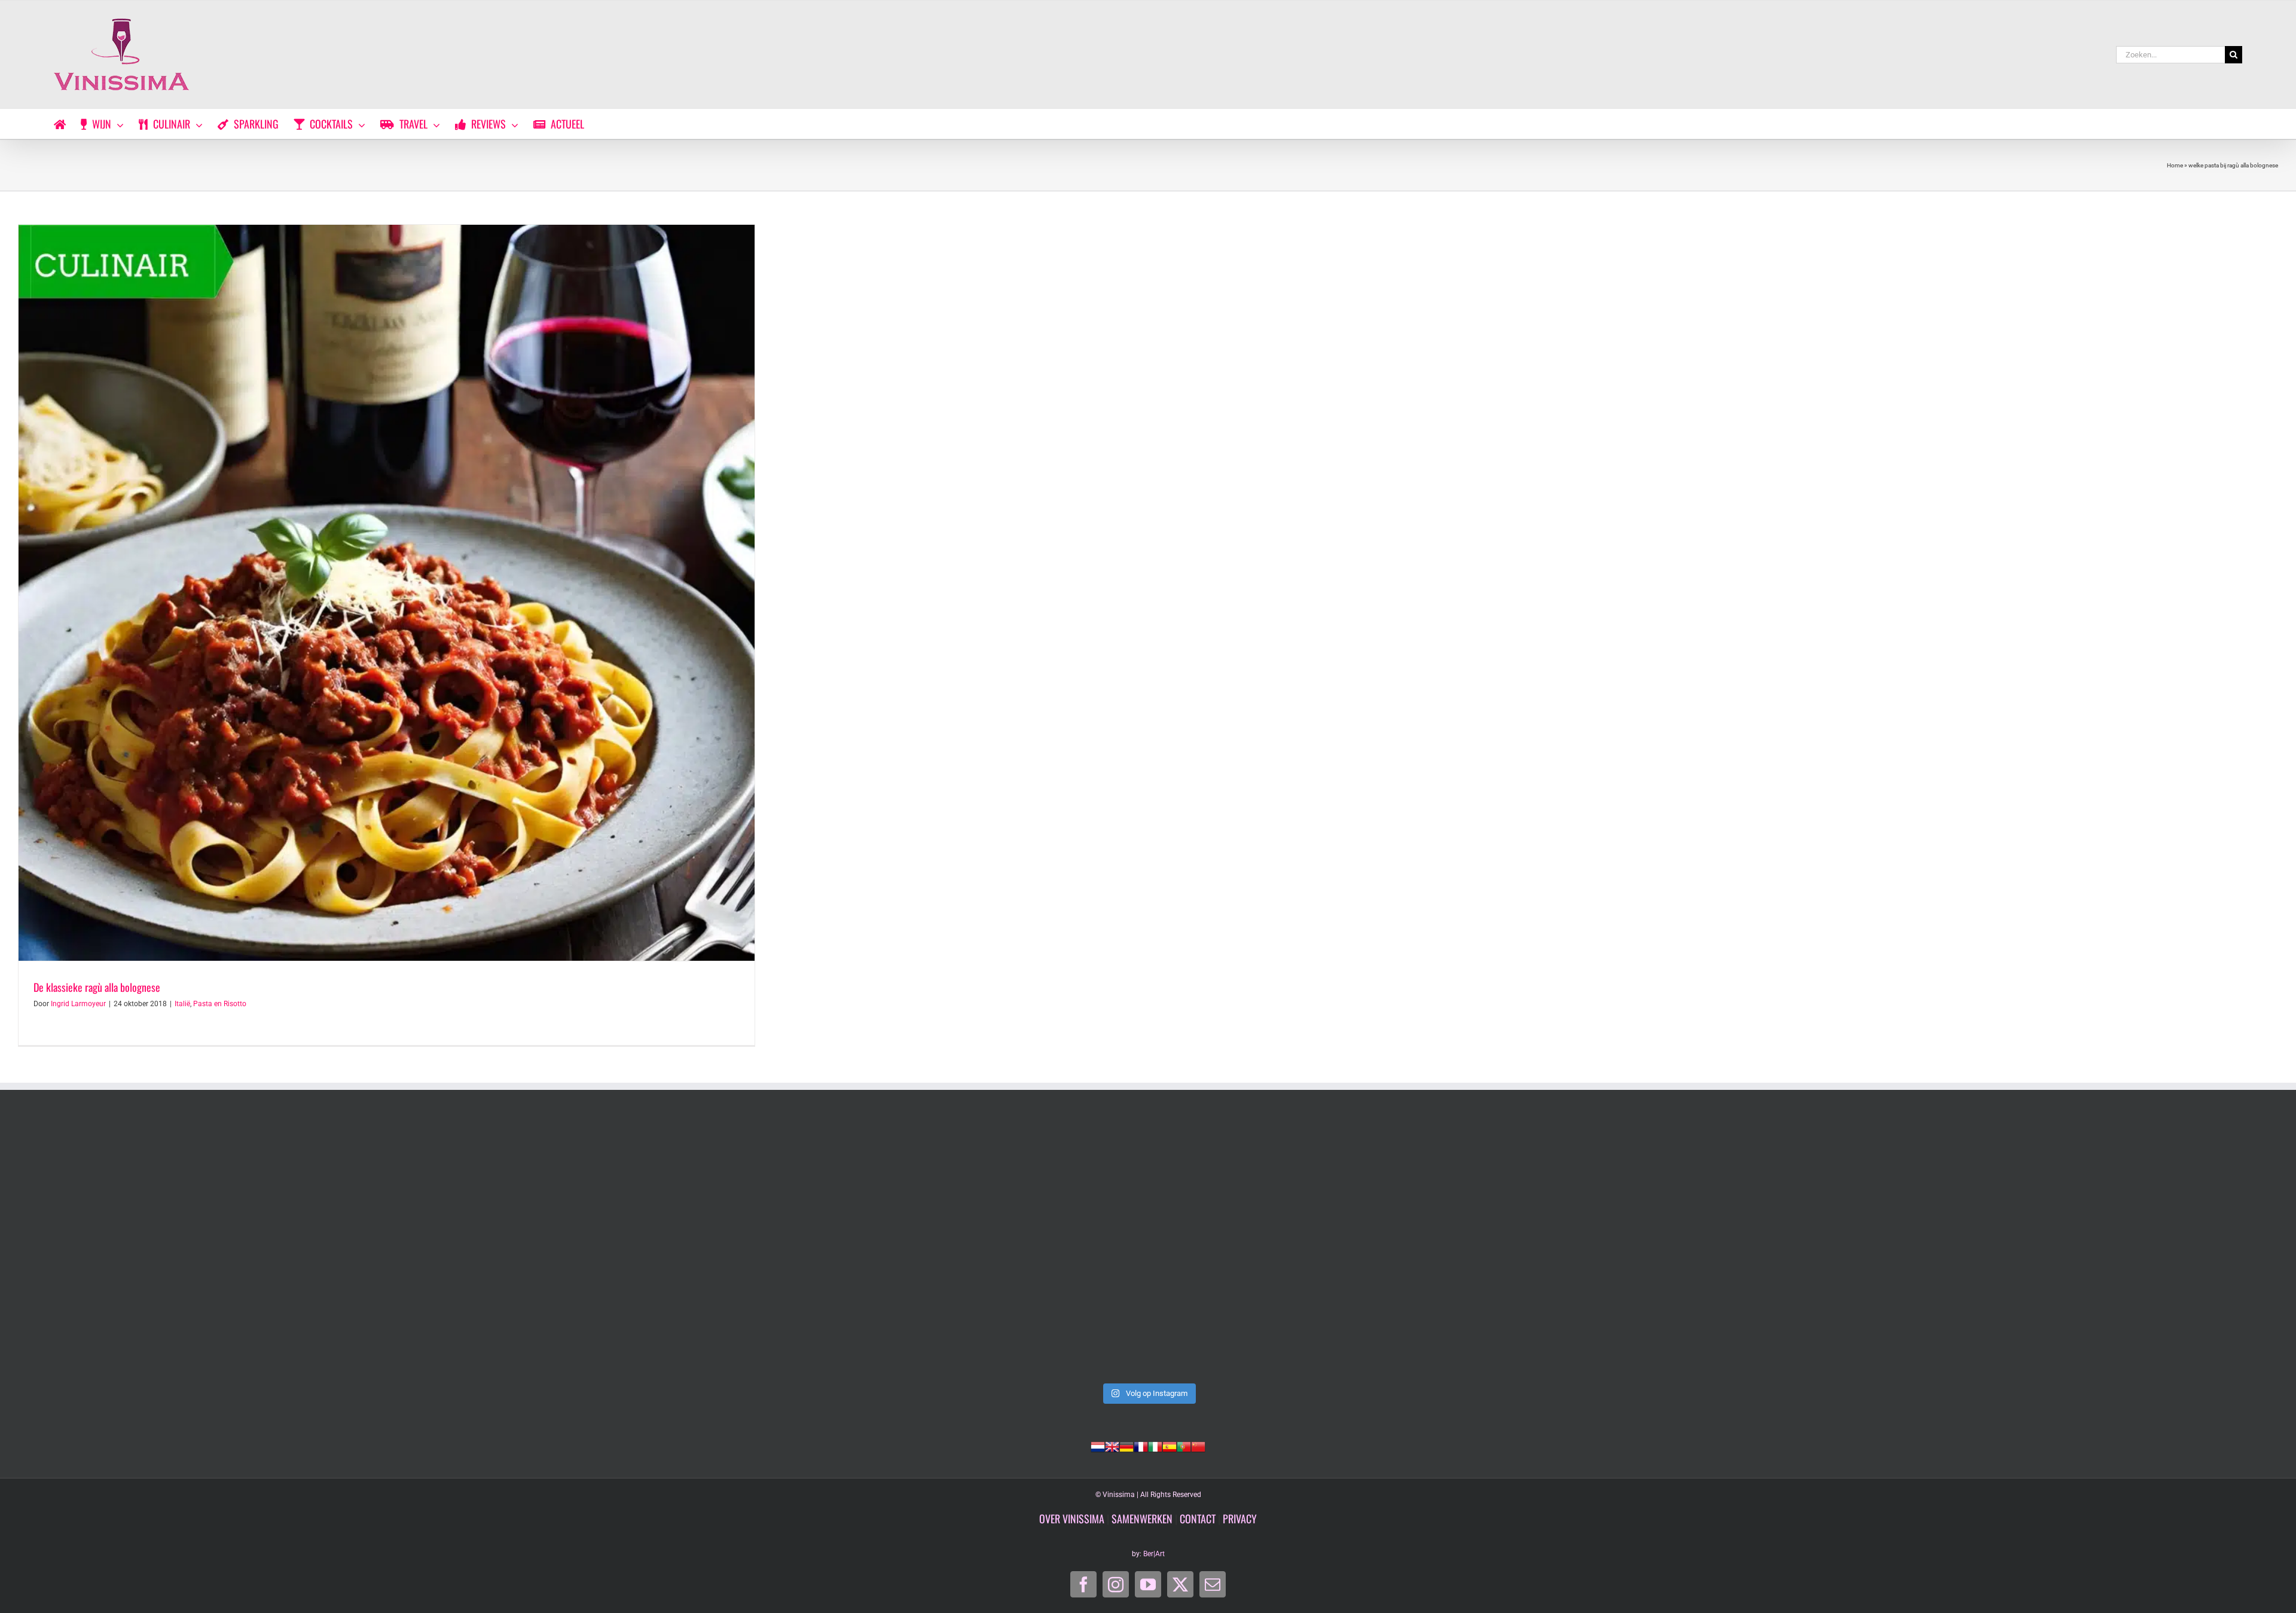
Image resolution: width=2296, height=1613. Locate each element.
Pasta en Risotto (220, 1004)
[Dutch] (1098, 1446)
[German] (1126, 1446)
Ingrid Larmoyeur (78, 1004)
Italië (182, 1004)
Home (2175, 165)
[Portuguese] (1184, 1446)
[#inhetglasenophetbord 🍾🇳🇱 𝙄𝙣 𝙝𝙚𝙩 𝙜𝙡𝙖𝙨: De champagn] (1601, 1248)
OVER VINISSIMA (1072, 1519)
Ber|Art (1154, 1554)
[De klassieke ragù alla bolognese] (387, 593)
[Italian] (1155, 1446)
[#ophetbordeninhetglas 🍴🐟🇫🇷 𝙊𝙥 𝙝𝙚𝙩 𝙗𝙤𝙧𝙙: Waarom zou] (242, 1248)
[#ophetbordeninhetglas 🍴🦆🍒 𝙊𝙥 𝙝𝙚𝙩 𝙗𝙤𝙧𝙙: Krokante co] (1148, 1248)
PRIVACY (1240, 1519)
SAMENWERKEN (1142, 1519)
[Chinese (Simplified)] (1198, 1446)
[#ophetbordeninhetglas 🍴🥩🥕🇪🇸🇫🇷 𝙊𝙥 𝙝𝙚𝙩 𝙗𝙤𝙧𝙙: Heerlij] (695, 1248)
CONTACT (1198, 1519)
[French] (1141, 1446)
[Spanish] (1170, 1446)
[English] (1112, 1446)
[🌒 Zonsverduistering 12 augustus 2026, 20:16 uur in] (2054, 1248)
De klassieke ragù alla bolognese (97, 987)
